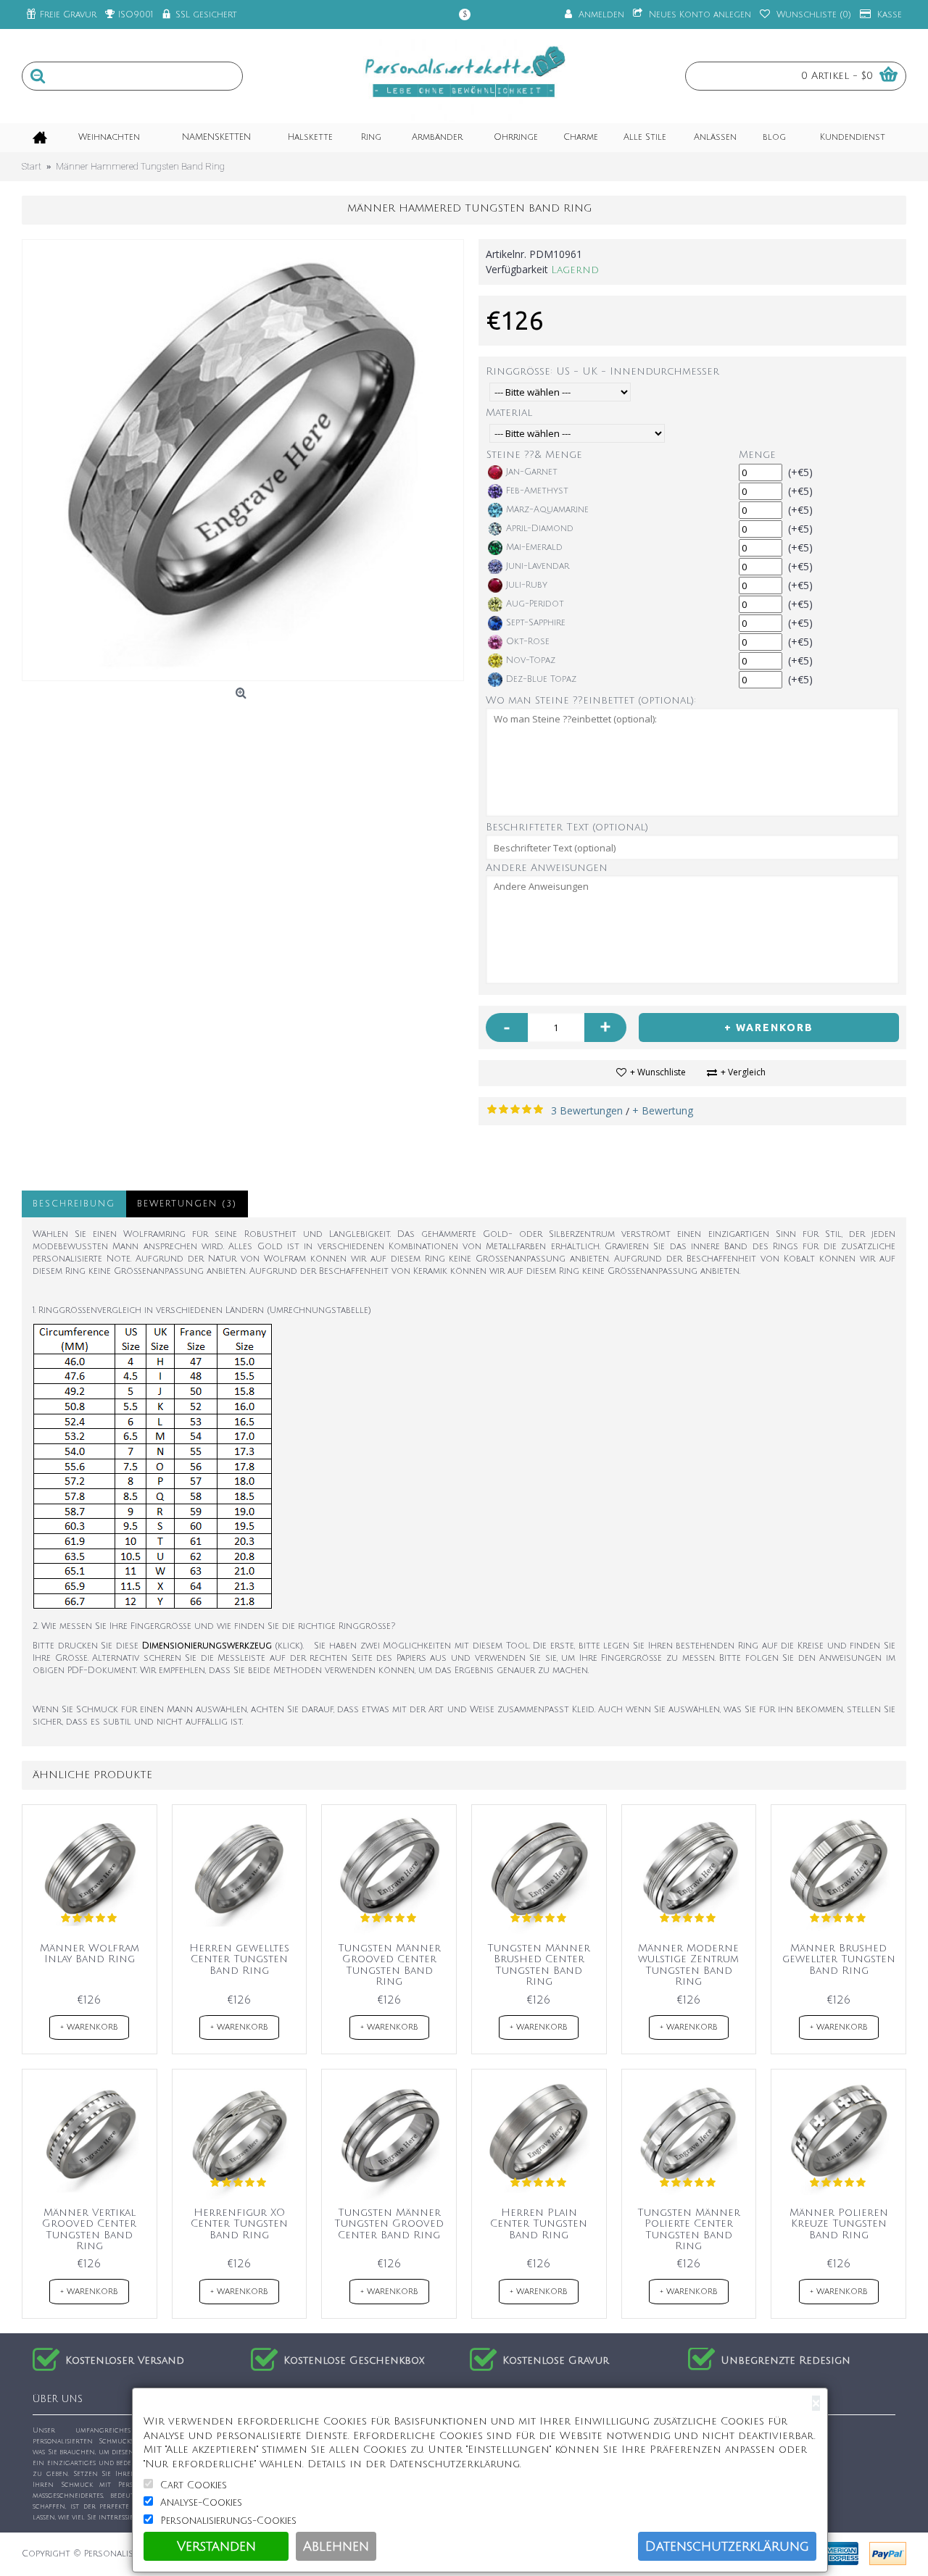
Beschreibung (74, 1204)
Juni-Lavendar (538, 566)
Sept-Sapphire (536, 623)
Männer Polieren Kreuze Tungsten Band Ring (839, 2224)
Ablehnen (336, 2546)
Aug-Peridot (535, 604)
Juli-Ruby (527, 585)
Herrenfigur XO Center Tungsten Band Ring (239, 2224)
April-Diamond (540, 529)
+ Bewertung (663, 1110)
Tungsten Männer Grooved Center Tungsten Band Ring (389, 1965)
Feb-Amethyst (537, 491)
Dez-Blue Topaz (541, 679)
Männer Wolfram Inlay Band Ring (90, 1954)
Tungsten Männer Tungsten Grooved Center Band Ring (389, 2224)
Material (509, 413)
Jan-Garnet (532, 472)
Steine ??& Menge (534, 455)
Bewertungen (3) (187, 1204)
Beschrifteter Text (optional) (567, 827)
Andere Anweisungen (547, 868)
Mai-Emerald (534, 547)
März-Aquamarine (547, 510)
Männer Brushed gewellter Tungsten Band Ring (839, 1959)
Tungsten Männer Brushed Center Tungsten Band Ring (539, 1965)
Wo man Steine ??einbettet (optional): (591, 700)
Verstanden (216, 2546)
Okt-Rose (528, 642)
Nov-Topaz (531, 660)
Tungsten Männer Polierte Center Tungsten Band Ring (689, 2229)
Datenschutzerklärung (727, 2546)
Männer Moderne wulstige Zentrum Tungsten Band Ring (688, 1965)
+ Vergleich (743, 1072)
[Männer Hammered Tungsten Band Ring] (243, 460)
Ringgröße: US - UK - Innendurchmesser (602, 371)
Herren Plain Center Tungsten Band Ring (539, 2224)
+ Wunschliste (658, 1072)
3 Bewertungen (587, 1110)
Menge (757, 455)
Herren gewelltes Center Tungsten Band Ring (239, 1959)
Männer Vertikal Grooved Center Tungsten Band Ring (89, 2229)
